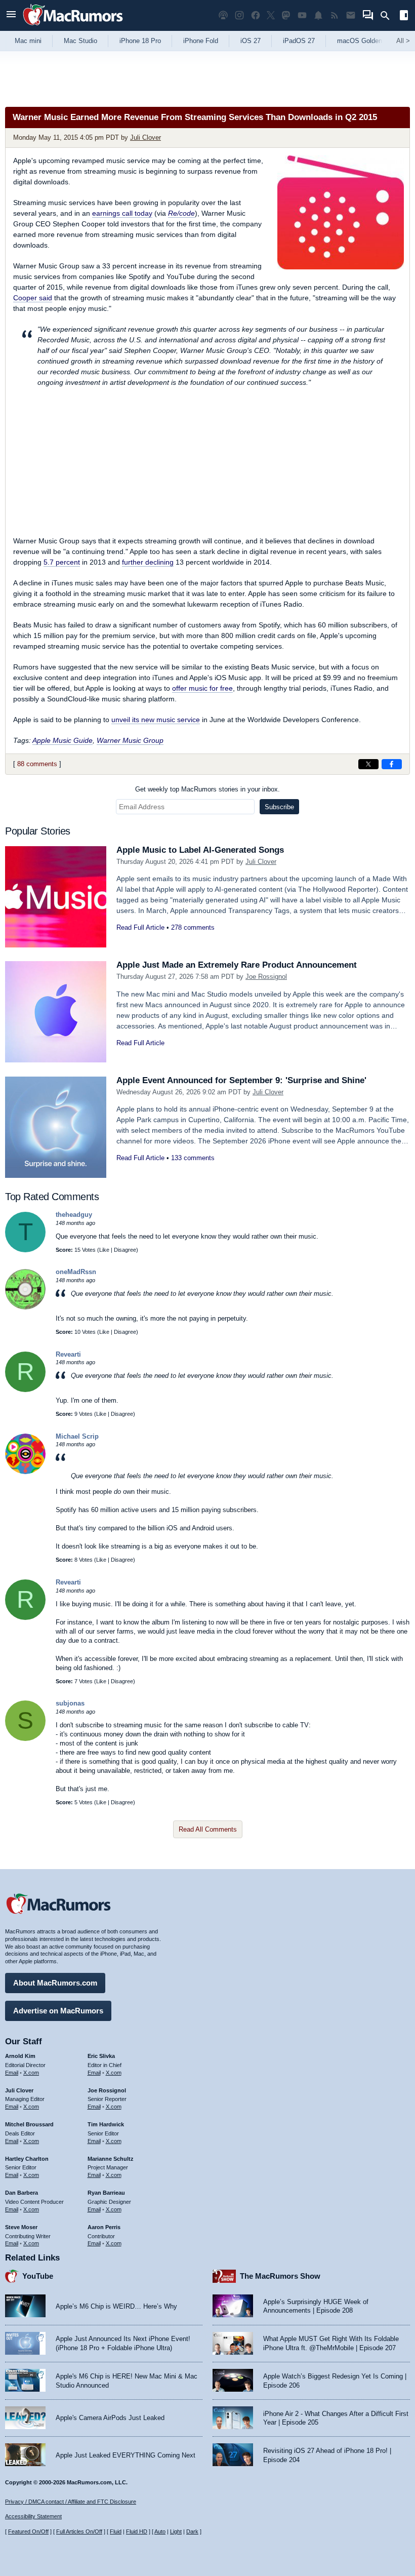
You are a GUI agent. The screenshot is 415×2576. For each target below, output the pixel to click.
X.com (31, 2073)
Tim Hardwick (106, 2124)
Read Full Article (140, 927)
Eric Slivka (101, 2056)
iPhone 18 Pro (140, 41)
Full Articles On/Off (79, 2531)
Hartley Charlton (27, 2159)
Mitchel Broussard (29, 2124)
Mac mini (28, 41)
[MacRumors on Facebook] (256, 15)
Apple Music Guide (63, 740)
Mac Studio (80, 41)
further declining (148, 562)
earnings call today (122, 213)
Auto (160, 2531)
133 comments (193, 1158)
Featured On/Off (28, 2531)
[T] (25, 1250)
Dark (192, 2531)
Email (12, 2073)
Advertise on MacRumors (58, 2011)
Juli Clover (146, 137)
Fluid (116, 2531)
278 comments (193, 927)
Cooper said (33, 298)
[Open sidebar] (404, 16)
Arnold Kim (20, 2056)
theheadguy (74, 1215)
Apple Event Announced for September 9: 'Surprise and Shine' (241, 1080)
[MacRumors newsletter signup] (351, 15)
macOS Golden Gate (368, 41)
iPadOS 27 (299, 41)
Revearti (68, 1354)
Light (176, 2531)
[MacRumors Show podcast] (223, 15)
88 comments (37, 764)
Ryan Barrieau (106, 2193)
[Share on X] (368, 764)
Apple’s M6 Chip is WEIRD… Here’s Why (116, 2306)
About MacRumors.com (55, 1983)
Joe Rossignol (266, 977)
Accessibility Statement (33, 2516)
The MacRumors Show (280, 2276)
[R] (25, 1390)
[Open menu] (11, 15)
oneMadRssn (76, 1272)
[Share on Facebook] (392, 764)
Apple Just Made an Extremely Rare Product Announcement (237, 965)
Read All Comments (208, 1829)
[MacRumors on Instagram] (239, 15)
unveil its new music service (156, 720)
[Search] (388, 16)
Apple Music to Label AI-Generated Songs (200, 850)
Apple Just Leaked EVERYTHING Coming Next (126, 2455)
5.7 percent (62, 562)
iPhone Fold (201, 41)
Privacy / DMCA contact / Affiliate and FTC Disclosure (71, 2502)
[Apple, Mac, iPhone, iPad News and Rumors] (73, 27)
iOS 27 (251, 41)
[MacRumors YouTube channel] (302, 15)
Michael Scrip (77, 1436)
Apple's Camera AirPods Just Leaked (110, 2418)
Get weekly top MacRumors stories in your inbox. (207, 789)
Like (104, 1250)
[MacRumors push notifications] (318, 15)
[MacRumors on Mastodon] (286, 15)
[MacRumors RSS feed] (335, 15)
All (403, 41)
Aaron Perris (104, 2227)
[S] (25, 1739)
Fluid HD (137, 2531)
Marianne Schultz (111, 2159)
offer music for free (202, 688)
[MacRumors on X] (271, 15)
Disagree (125, 1250)
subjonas (70, 1703)
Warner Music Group (130, 740)
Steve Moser (21, 2227)
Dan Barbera (22, 2193)
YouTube (38, 2276)
